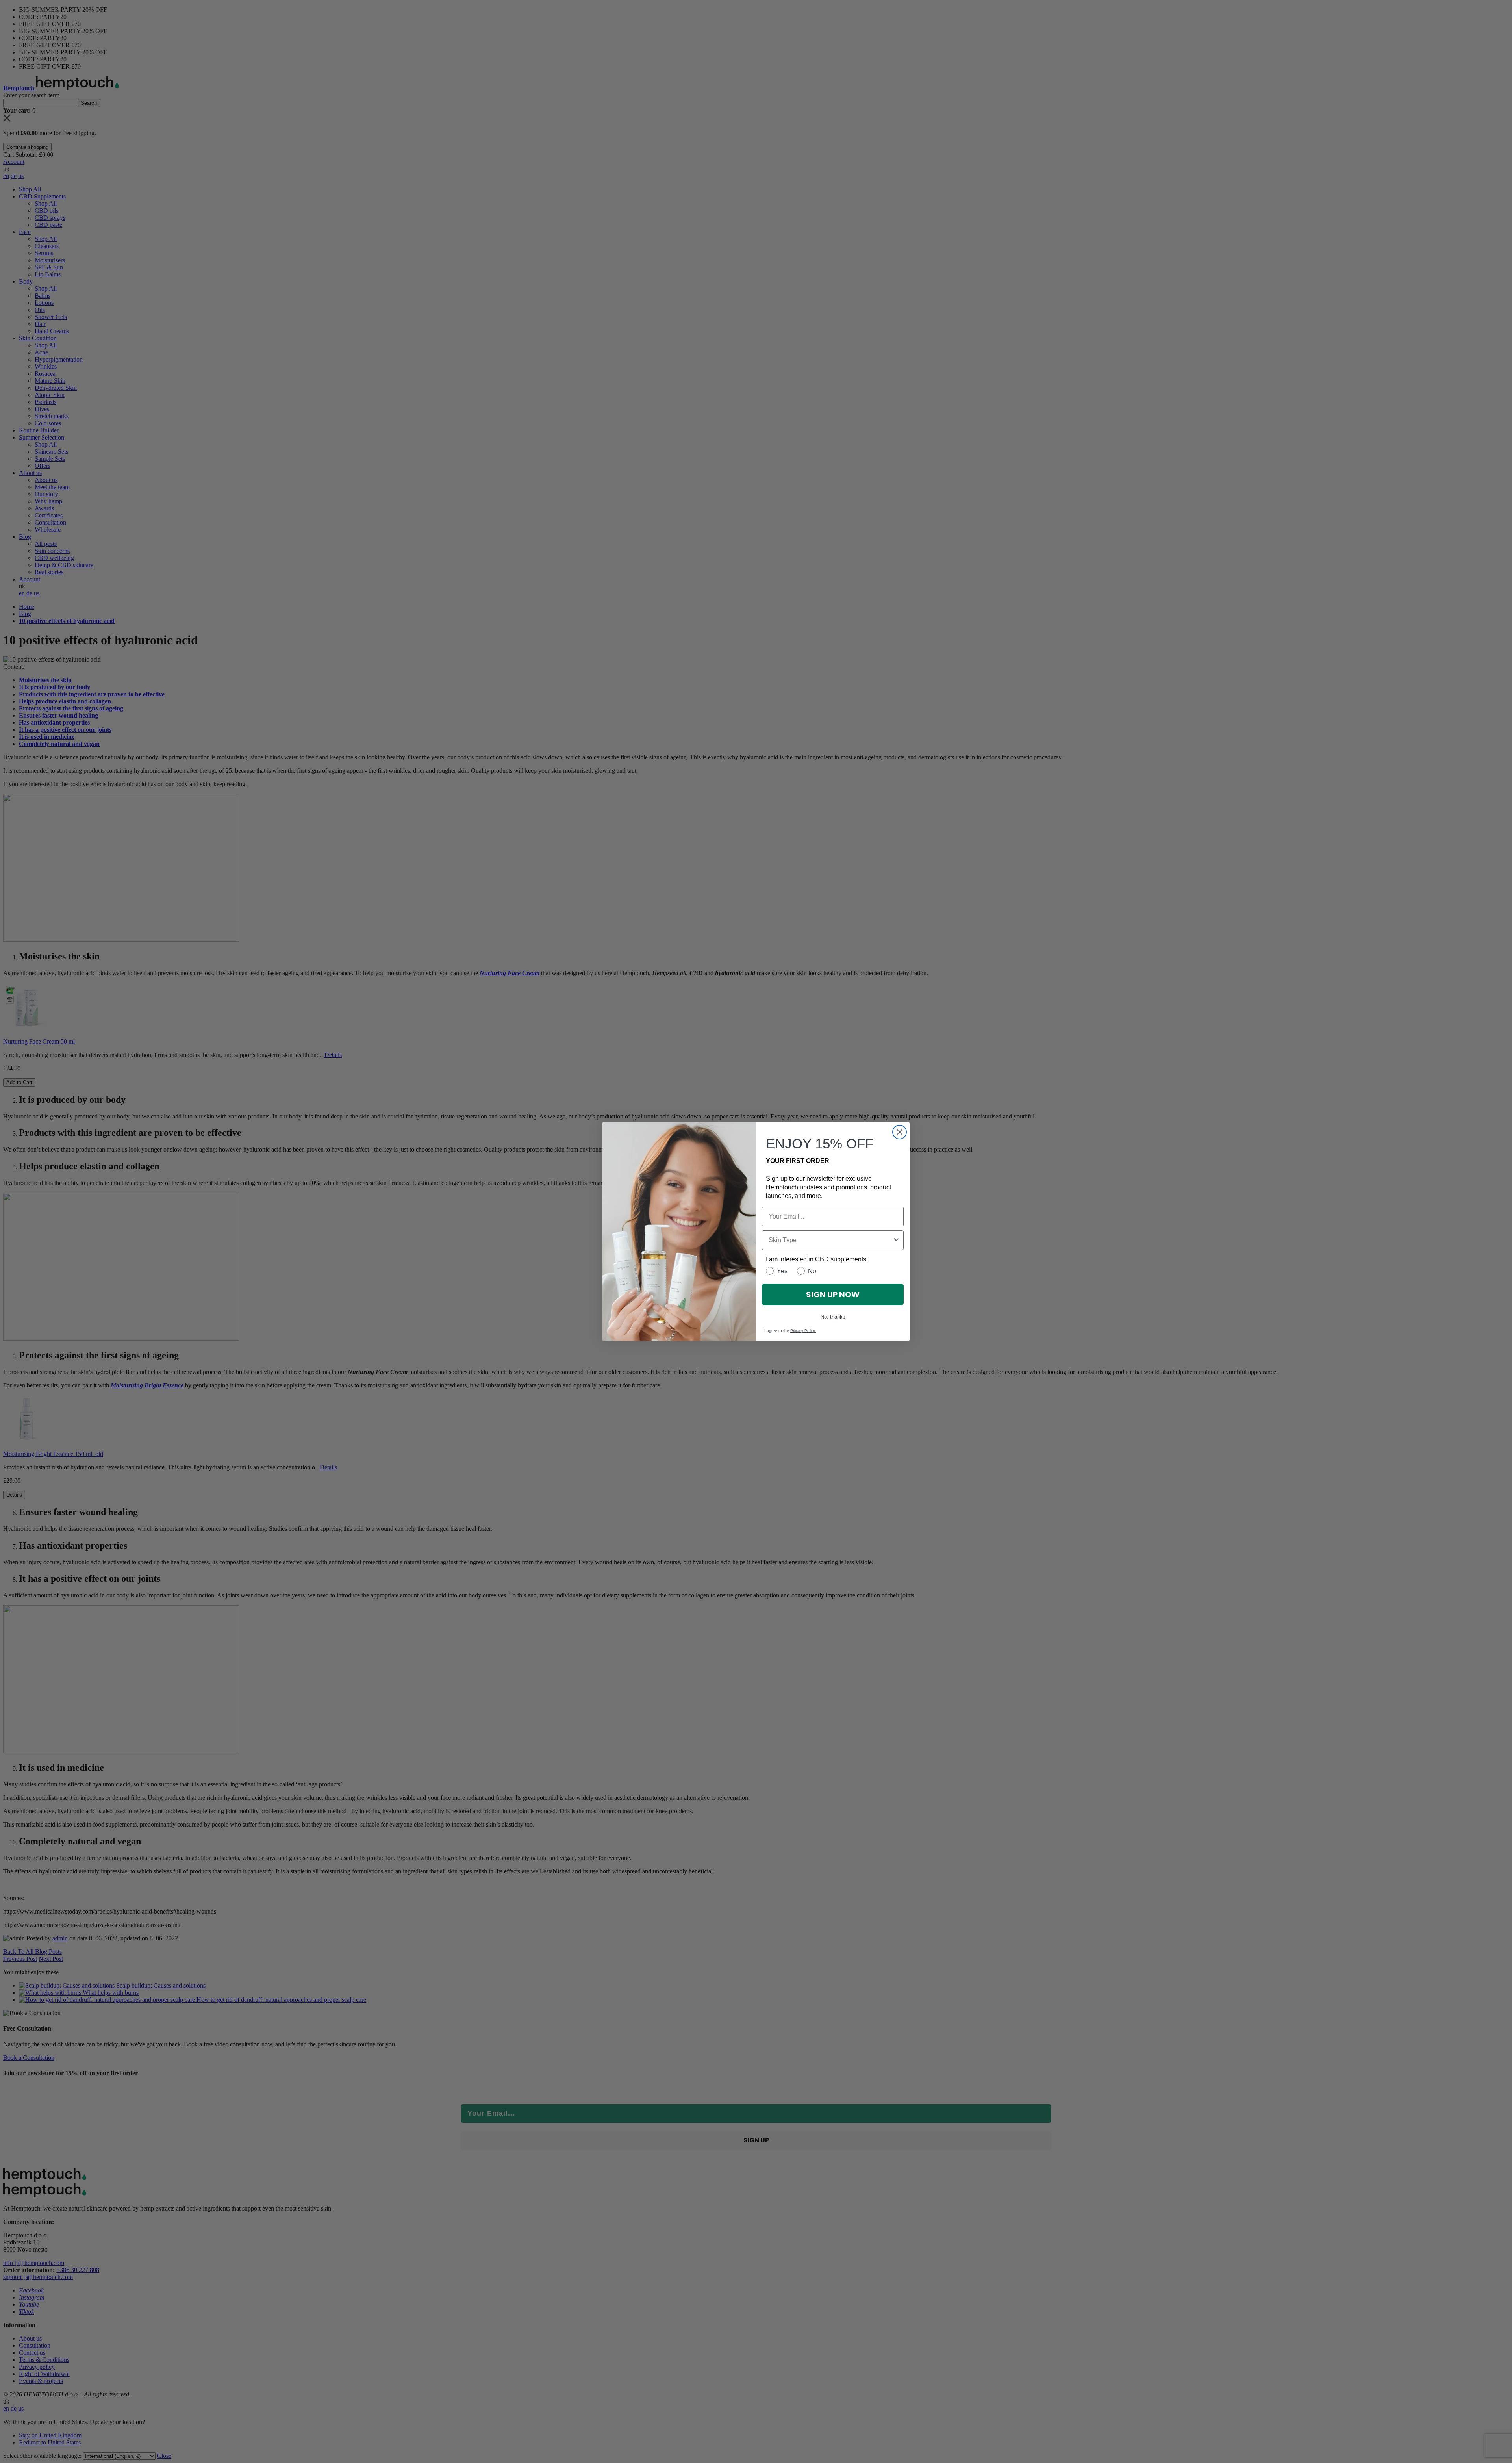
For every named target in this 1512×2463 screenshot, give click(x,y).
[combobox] (830, 1240)
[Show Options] (896, 1240)
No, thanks (833, 1317)
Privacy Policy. (803, 1331)
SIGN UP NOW (833, 1295)
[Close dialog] (900, 1132)
